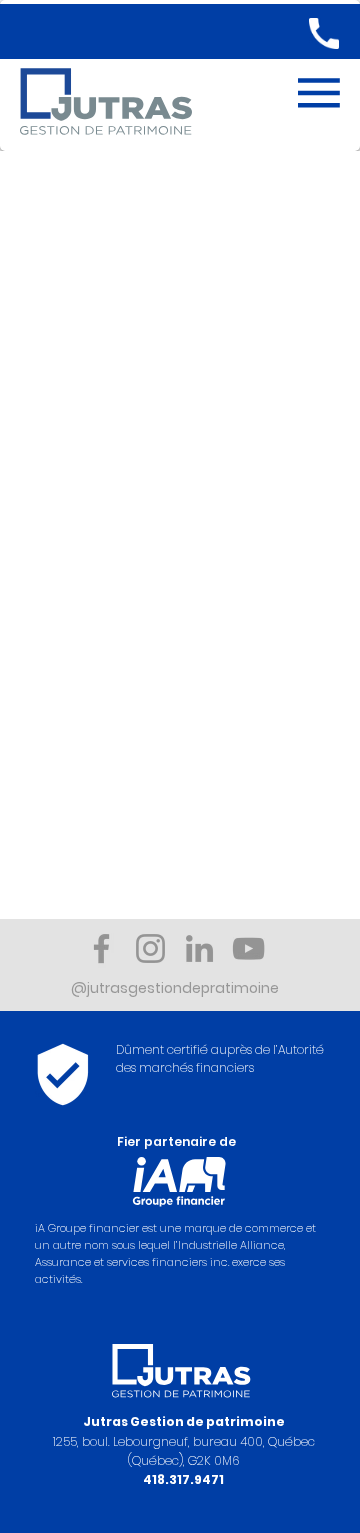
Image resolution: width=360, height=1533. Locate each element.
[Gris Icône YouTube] (248, 948)
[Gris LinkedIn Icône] (199, 948)
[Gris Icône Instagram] (150, 948)
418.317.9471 (183, 1479)
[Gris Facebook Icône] (101, 948)
